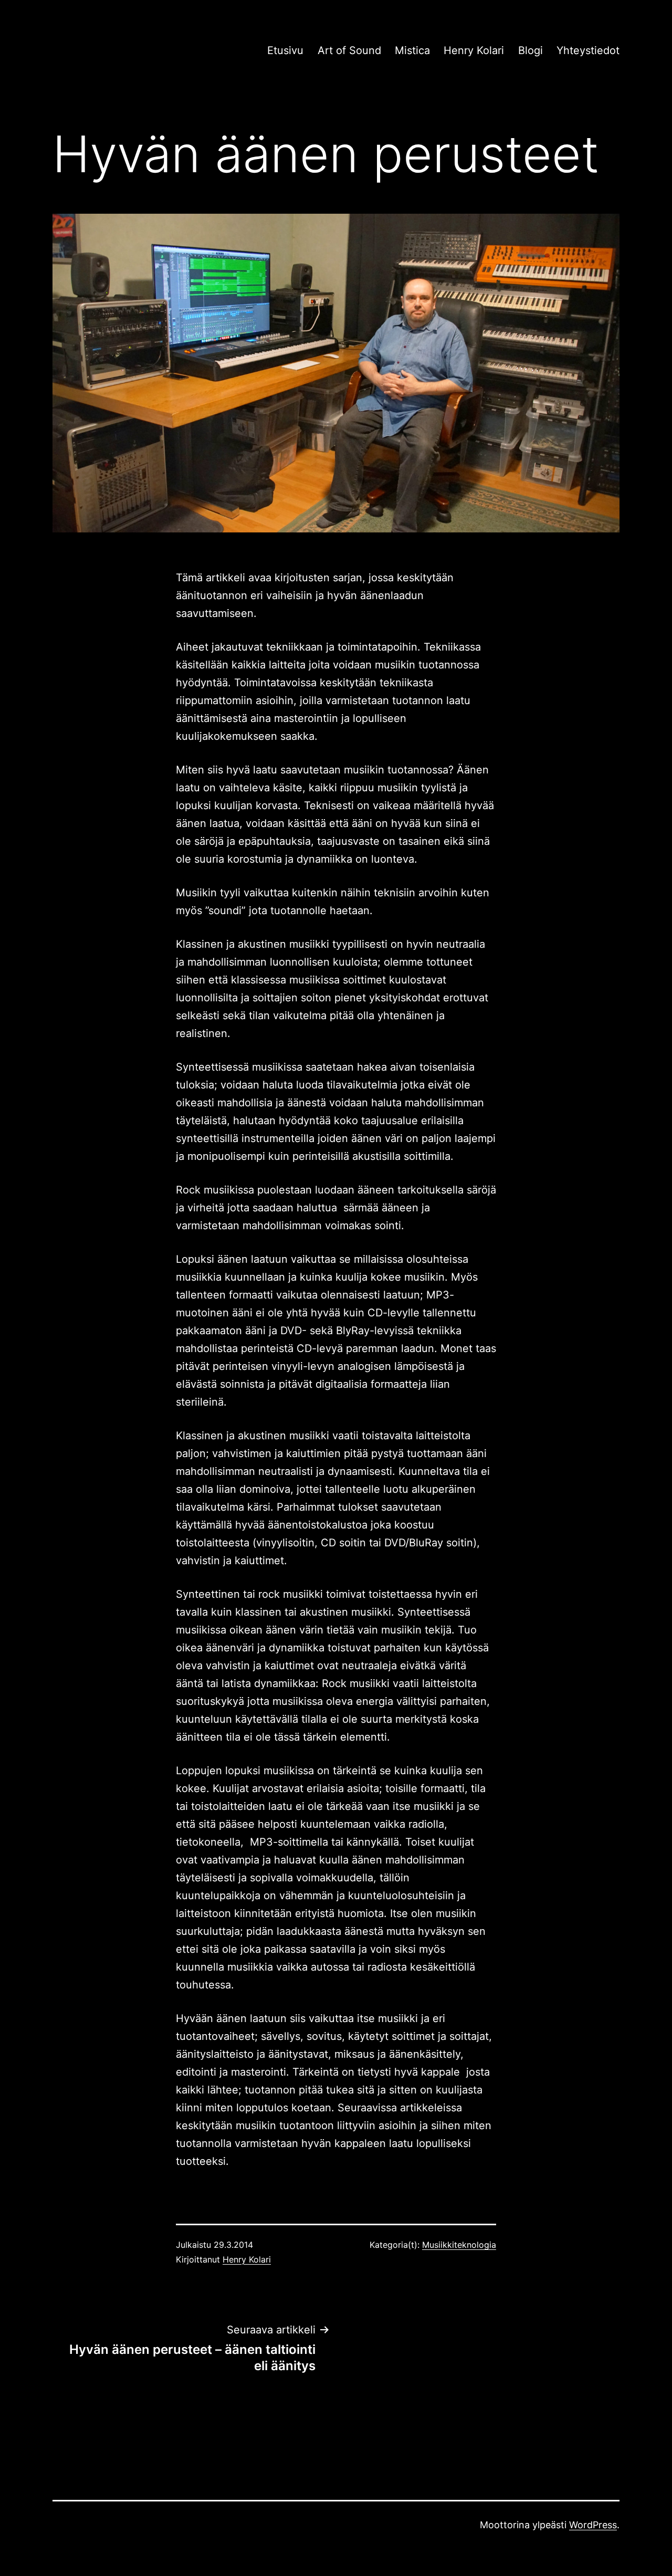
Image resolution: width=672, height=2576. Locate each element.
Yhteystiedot (588, 50)
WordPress (593, 2525)
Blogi (531, 50)
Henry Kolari (474, 50)
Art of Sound (349, 50)
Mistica (412, 50)
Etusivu (285, 50)
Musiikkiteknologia (459, 2245)
